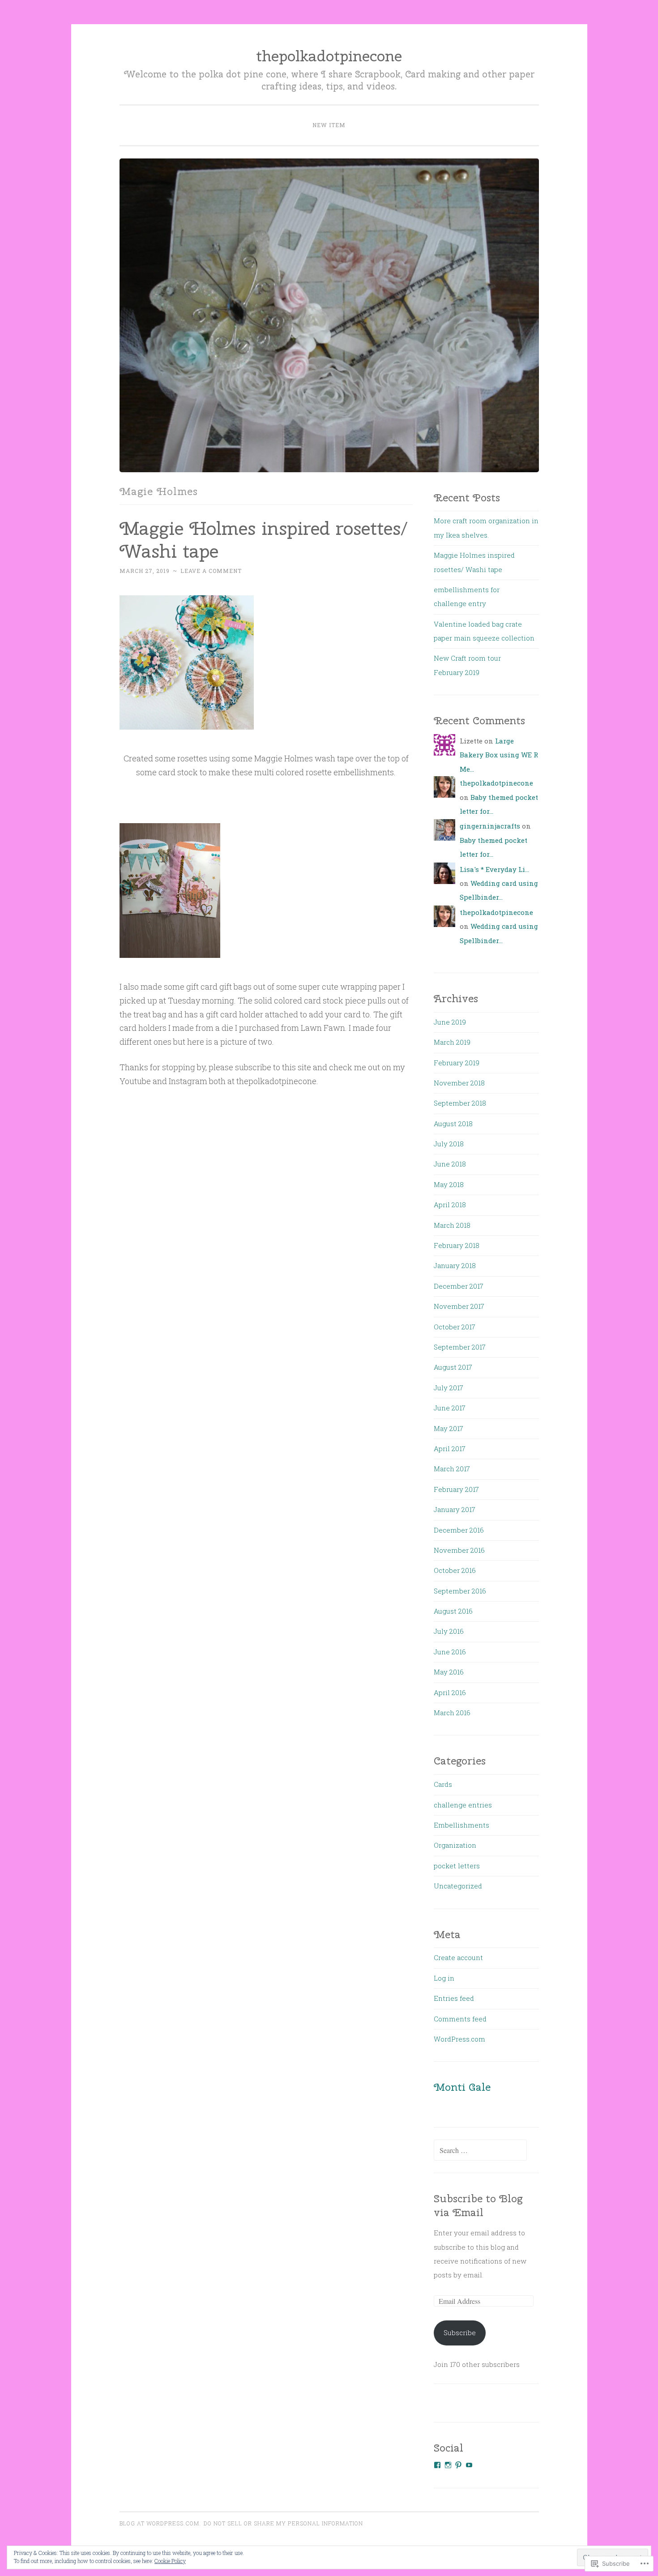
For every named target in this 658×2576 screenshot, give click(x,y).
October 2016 (455, 1570)
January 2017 (455, 1509)
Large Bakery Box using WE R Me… (499, 755)
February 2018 (457, 1245)
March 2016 (452, 1713)
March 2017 (452, 1469)
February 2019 (457, 1063)
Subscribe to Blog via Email (478, 2206)
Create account (458, 1957)
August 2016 (453, 1611)
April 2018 (450, 1205)
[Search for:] (480, 2150)
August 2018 (453, 1124)
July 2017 (449, 1388)
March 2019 (452, 1042)
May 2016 (449, 1672)
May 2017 (449, 1428)
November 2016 (459, 1550)
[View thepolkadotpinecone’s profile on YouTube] (469, 2465)
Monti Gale (462, 2087)
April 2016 (450, 1692)
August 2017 (453, 1367)
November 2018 (459, 1083)
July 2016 (449, 1631)
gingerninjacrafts (490, 826)
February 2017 (456, 1489)
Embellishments (461, 1825)
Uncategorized (458, 1886)
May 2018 (449, 1184)
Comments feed (460, 2019)
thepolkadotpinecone (329, 56)
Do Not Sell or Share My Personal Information (283, 2523)
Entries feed (454, 1998)
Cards (443, 1784)
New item (329, 125)
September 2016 (460, 1591)
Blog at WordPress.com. (160, 2523)
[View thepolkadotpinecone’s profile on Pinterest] (458, 2465)
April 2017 (450, 1448)
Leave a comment (211, 571)
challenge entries (463, 1805)
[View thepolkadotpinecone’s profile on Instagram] (448, 2465)
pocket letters (457, 1866)
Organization (455, 1845)
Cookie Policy (170, 2561)
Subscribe (460, 2332)
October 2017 (455, 1327)
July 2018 (449, 1144)
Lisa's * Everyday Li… (494, 869)
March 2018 (452, 1225)
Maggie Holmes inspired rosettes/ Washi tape (264, 540)
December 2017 (459, 1286)
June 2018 (450, 1164)
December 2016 (459, 1530)
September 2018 (460, 1103)
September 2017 (460, 1347)
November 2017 (459, 1306)
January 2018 (455, 1265)
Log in (444, 1978)
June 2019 (450, 1022)
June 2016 (450, 1652)
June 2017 (450, 1408)
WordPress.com (459, 2039)
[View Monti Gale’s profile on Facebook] (437, 2465)
